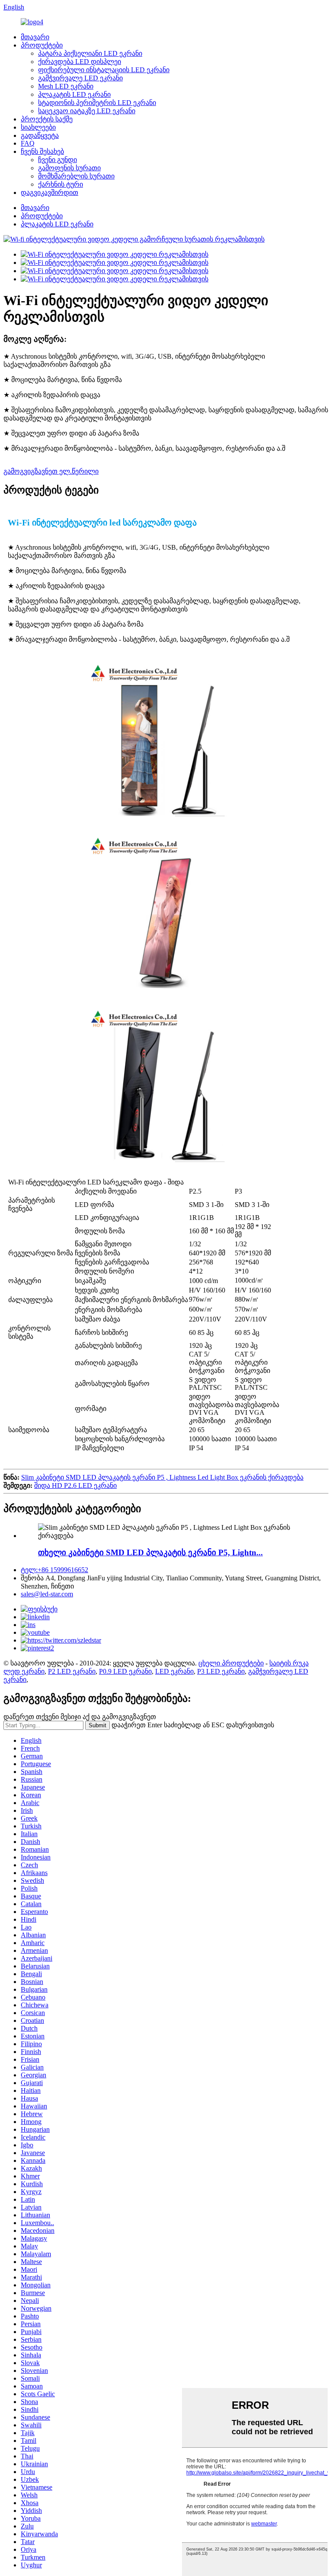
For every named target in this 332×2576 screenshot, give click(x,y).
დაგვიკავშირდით (49, 193)
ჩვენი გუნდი (57, 160)
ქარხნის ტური (61, 184)
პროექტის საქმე (47, 119)
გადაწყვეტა (40, 135)
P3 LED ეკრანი (221, 1671)
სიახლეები (38, 127)
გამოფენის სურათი (69, 168)
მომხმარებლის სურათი (76, 176)
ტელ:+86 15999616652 (54, 1570)
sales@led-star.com (47, 1594)
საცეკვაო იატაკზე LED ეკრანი (87, 111)
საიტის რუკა (289, 1663)
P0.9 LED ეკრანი (125, 1671)
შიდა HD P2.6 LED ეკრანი (75, 1485)
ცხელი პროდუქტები (231, 1663)
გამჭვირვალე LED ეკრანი (80, 78)
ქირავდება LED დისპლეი (80, 62)
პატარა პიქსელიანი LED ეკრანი (90, 53)
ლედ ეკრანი (24, 1671)
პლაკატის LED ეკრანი (74, 94)
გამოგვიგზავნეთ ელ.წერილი (51, 471)
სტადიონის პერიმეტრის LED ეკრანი (97, 103)
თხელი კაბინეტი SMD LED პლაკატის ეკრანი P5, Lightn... (150, 1552)
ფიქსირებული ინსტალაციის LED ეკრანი (104, 70)
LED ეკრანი (174, 1671)
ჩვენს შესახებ (42, 151)
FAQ (28, 143)
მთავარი (35, 37)
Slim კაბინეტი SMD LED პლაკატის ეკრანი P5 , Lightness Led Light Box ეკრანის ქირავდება (162, 1477)
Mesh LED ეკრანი (66, 86)
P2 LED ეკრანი (72, 1671)
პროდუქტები (42, 45)
